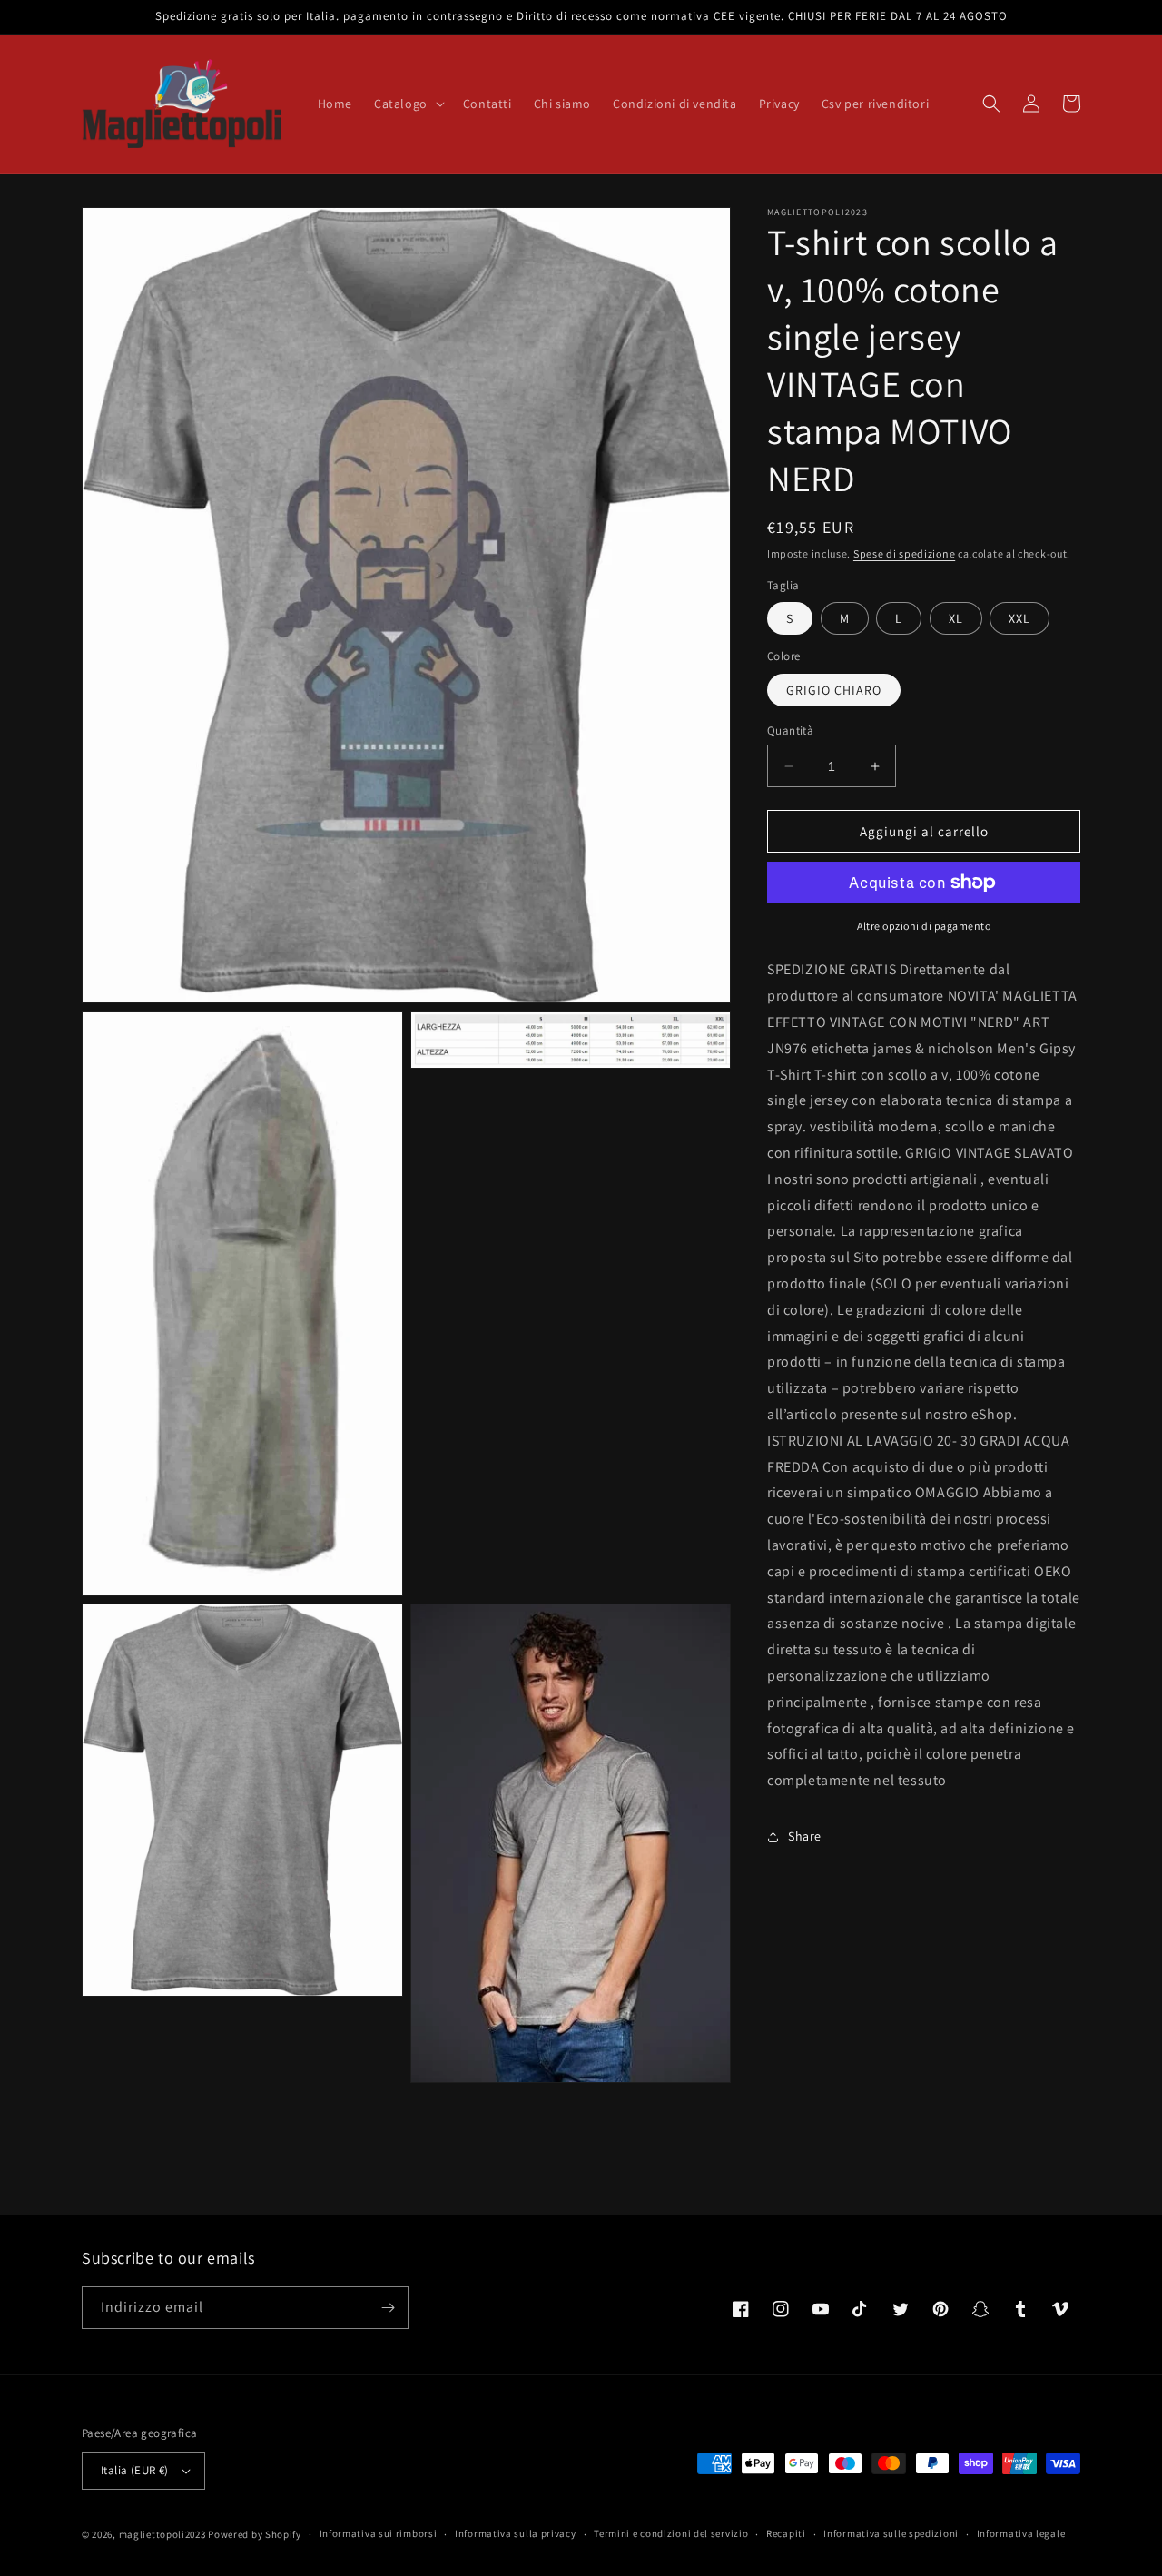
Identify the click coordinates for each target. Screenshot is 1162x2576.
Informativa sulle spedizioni (891, 2533)
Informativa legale (1021, 2533)
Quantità (790, 730)
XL (956, 618)
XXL (1019, 618)
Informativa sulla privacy (516, 2533)
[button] (408, 104)
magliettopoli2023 (162, 2534)
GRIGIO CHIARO (834, 690)
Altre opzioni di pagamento (924, 926)
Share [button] (805, 1836)
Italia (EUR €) (135, 2470)
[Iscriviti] (388, 2308)
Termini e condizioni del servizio (671, 2533)
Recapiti (786, 2533)
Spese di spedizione (904, 553)
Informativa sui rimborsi (379, 2533)
